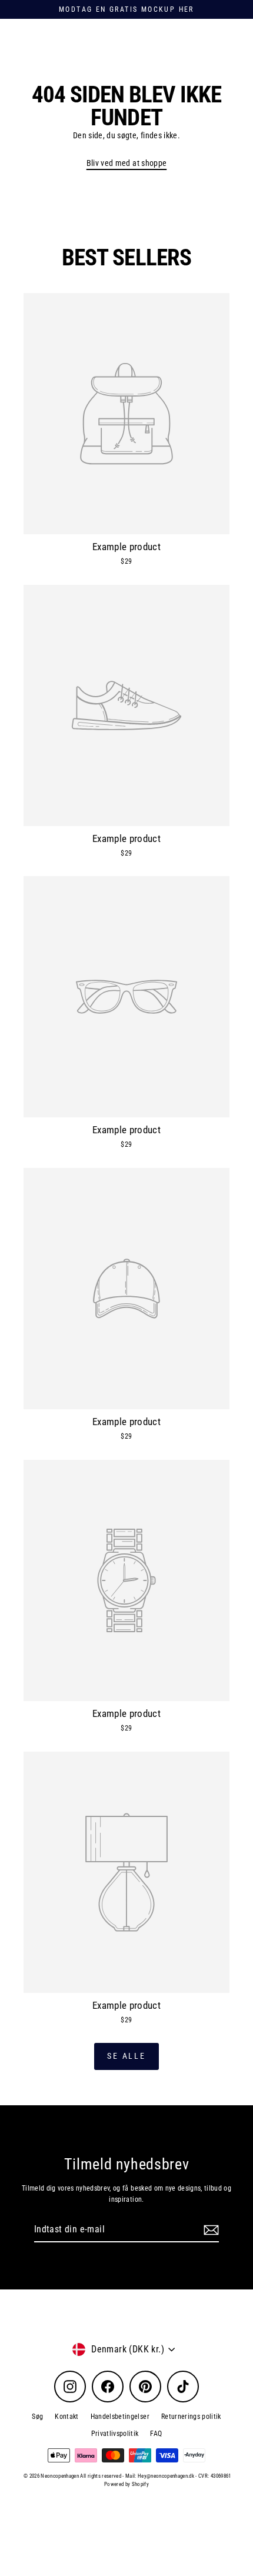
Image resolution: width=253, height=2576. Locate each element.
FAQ (156, 2434)
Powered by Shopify (126, 2484)
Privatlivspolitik (115, 2434)
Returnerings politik (191, 2417)
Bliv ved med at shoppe (126, 163)
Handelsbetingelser (120, 2417)
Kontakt (66, 2417)
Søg (37, 2417)
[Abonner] (209, 2230)
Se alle (126, 2056)
